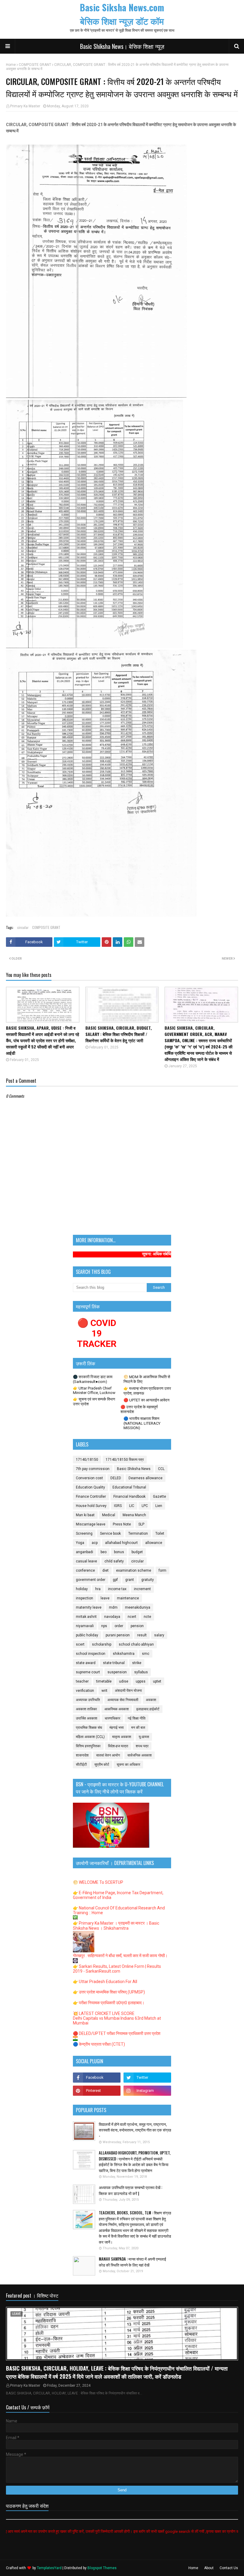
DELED (116, 1478)
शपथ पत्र (142, 1746)
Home (11, 65)
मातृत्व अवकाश (122, 1737)
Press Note (122, 1524)
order (119, 1626)
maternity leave (89, 1607)
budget (137, 1552)
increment (142, 1589)
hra (98, 1589)
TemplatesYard (49, 2568)
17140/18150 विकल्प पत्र (125, 1460)
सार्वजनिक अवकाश (140, 1755)
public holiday (87, 1635)
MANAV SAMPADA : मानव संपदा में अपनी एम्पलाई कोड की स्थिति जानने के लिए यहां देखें (132, 2262)
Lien (159, 1506)
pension (137, 1626)
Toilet (160, 1533)
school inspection (91, 1654)
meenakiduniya (138, 1607)
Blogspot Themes (102, 2568)
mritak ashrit (86, 1617)
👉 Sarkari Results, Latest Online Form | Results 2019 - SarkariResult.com (117, 1969)
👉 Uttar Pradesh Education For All (105, 1982)
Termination (138, 1533)
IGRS (118, 1506)
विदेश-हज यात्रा (118, 1746)
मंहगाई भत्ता (117, 1728)
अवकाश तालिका (86, 1709)
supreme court (88, 1672)
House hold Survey (91, 1506)
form (162, 1570)
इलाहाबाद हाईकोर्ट (148, 1709)
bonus (119, 1552)
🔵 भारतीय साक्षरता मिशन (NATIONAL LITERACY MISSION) (142, 1423)
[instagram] (147, 2091)
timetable (104, 1681)
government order (91, 1580)
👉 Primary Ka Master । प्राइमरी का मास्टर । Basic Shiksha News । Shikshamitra (116, 1926)
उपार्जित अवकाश (87, 1718)
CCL (161, 1469)
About (209, 2568)
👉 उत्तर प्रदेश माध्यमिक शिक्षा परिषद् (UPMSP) (109, 1992)
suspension (117, 1672)
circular (23, 927)
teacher (82, 1681)
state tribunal (114, 1663)
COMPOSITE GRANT (35, 65)
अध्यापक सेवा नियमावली (123, 1700)
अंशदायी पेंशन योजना (128, 1691)
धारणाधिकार (112, 1718)
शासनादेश (82, 1755)
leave (105, 1598)
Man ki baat (85, 1515)
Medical (109, 1515)
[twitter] (147, 2078)
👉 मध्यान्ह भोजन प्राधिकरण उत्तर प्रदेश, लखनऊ (147, 1391)
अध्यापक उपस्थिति (88, 1700)
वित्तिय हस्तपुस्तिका (88, 1746)
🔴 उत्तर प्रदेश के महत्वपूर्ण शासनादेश (139, 1409)
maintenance (128, 1598)
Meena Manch (134, 1515)
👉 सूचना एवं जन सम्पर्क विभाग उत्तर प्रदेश (94, 1402)
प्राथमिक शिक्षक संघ (89, 1728)
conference (85, 1570)
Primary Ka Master (25, 106)
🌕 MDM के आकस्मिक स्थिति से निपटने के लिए (147, 1379)
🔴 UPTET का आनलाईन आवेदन (146, 1400)
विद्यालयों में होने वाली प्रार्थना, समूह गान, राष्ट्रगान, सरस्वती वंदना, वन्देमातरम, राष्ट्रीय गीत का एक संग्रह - (135, 2130)
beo (104, 1552)
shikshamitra (124, 1654)
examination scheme (134, 1570)
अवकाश (151, 1700)
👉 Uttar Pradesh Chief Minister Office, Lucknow (94, 1390)
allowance (154, 1543)
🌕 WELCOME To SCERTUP (98, 1882)
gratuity (148, 1580)
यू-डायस (144, 1737)
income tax (117, 1589)
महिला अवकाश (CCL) (90, 1737)
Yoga (80, 1543)
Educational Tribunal (129, 1487)
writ (104, 1691)
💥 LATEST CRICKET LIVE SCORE (104, 2013)
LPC (145, 1506)
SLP (141, 1524)
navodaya (112, 1617)
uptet (157, 1681)
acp (95, 1543)
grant (130, 1580)
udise (124, 1681)
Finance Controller (91, 1497)
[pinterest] (97, 2091)
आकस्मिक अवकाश (117, 1709)
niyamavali (85, 1626)
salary (159, 1635)
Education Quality (90, 1487)
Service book (110, 1533)
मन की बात (138, 1728)
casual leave (86, 1561)
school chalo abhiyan (136, 1644)
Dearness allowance (146, 1478)
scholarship (102, 1644)
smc (146, 1654)
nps (104, 1626)
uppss (141, 1681)
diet (105, 1570)
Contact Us (229, 2568)
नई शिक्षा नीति (137, 1718)
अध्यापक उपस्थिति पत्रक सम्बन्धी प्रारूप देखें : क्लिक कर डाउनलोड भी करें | (130, 2190)
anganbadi (85, 1552)
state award (86, 1663)
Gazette (159, 1497)
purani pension (118, 1635)
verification (85, 1691)
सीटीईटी (81, 1765)
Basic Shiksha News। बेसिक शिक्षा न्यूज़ (122, 46)
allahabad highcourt (121, 1543)
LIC (132, 1506)
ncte (147, 1617)
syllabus (141, 1672)
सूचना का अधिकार (128, 1765)
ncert (132, 1617)
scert (80, 1644)
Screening (84, 1533)
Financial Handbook (129, 1497)
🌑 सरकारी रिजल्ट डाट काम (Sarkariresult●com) (93, 1379)
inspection (85, 1598)
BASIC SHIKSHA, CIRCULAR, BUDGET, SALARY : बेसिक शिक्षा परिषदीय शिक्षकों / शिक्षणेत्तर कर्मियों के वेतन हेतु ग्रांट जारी (119, 1034)
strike (137, 1663)
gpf (115, 1580)
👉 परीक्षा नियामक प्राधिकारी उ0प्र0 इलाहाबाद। (109, 2003)
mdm (113, 1607)
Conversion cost (89, 1478)
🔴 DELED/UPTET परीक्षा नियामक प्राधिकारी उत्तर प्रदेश (117, 2033)
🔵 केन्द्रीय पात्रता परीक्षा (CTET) (99, 2044)
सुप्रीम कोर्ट (102, 1765)
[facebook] (97, 2078)
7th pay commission (93, 1469)
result (142, 1635)
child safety (114, 1561)
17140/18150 (87, 1460)
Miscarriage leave (91, 1524)
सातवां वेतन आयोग (108, 1755)
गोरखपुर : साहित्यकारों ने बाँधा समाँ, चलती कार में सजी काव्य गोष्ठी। (120, 1956)
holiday (82, 1589)
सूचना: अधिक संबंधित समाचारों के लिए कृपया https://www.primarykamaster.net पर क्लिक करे (168, 1254)
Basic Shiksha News (134, 1469)
